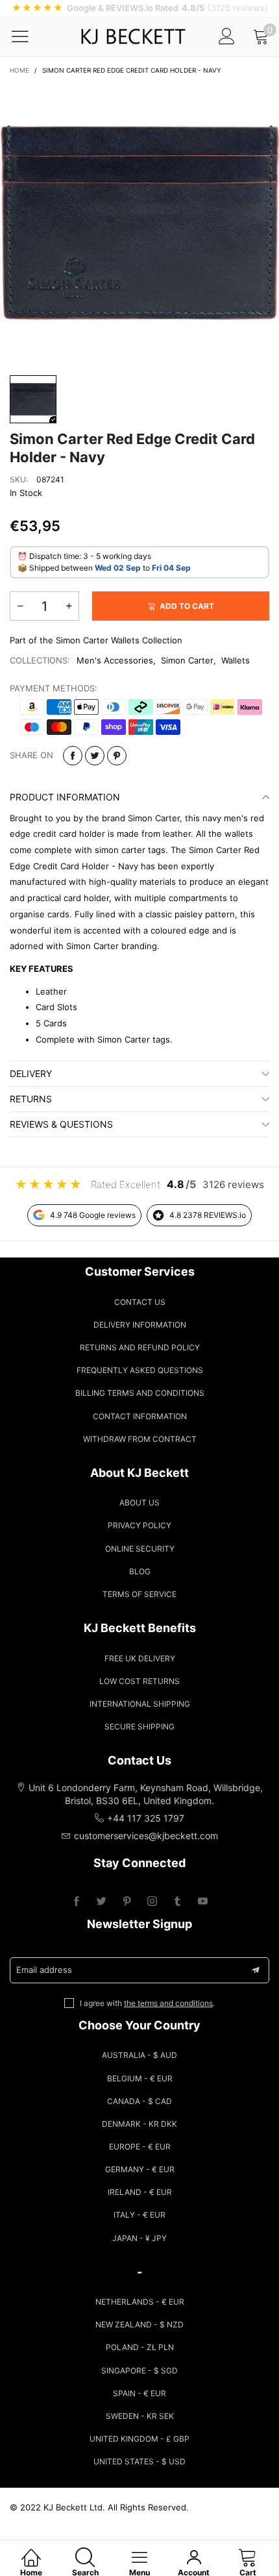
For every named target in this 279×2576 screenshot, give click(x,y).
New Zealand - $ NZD (139, 2324)
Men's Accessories (115, 660)
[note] (139, 8)
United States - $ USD (139, 2461)
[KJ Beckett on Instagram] (152, 1902)
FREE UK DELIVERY (140, 1658)
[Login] (227, 36)
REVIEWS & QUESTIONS (61, 1124)
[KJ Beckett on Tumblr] (177, 1902)
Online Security (140, 1549)
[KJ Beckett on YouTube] (203, 1902)
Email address (44, 1970)
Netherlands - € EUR (140, 2302)
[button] (20, 606)
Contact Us (140, 1302)
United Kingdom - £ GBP (139, 2439)
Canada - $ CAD (139, 2101)
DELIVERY (31, 1073)
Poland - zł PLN (140, 2347)
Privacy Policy (139, 1525)
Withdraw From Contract (140, 1439)
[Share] (73, 756)
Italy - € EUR (139, 2215)
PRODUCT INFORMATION (65, 797)
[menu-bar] (28, 36)
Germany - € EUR (140, 2169)
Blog (140, 1571)
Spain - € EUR (139, 2393)
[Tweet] (95, 756)
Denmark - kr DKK (139, 2124)
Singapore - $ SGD (139, 2371)
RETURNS (31, 1099)
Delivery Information (140, 1325)
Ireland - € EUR (140, 2192)
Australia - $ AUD (139, 2055)
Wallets (236, 660)
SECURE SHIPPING (139, 1727)
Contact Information (140, 1416)
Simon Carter (187, 660)
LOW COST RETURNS (139, 1681)
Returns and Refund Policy (140, 1347)
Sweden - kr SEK (140, 2416)
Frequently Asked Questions (140, 1370)
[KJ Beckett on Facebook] (76, 1902)
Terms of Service (139, 1594)
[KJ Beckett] (133, 36)
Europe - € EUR (140, 2147)
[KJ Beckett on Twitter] (102, 1902)
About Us (139, 1503)
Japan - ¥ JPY (139, 2238)
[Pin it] (117, 756)
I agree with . (147, 2003)
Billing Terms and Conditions (140, 1393)
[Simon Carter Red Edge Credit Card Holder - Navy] (139, 223)
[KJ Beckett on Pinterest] (127, 1902)
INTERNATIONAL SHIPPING (140, 1704)
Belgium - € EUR (140, 2078)
